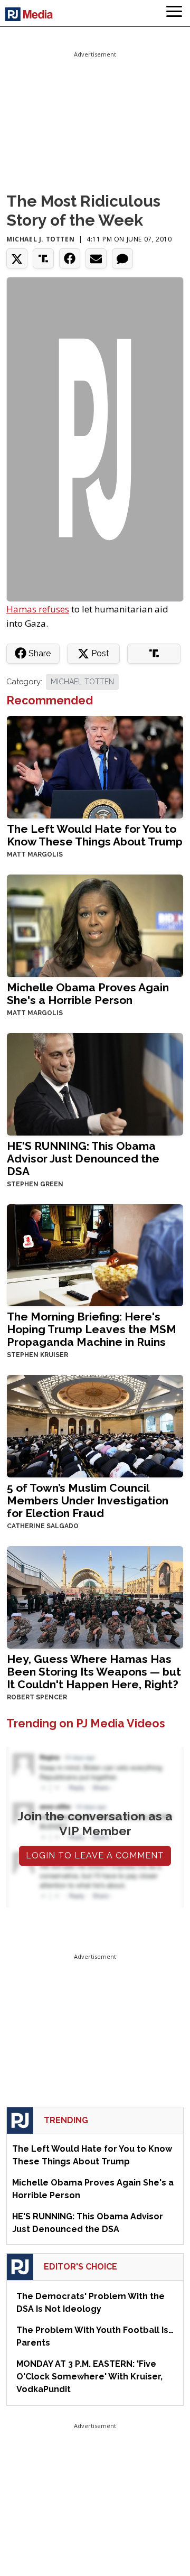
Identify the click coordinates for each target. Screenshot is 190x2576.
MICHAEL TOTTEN (82, 682)
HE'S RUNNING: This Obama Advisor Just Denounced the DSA (83, 1159)
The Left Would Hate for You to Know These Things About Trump (95, 835)
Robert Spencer (37, 1697)
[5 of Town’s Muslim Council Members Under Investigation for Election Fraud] (95, 1425)
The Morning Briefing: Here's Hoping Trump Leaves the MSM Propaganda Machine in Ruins (92, 1329)
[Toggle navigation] (174, 13)
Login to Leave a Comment (95, 1856)
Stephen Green (35, 1184)
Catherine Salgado (43, 1526)
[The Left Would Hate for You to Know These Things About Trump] (95, 766)
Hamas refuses (38, 609)
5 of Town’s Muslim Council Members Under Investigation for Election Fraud (88, 1500)
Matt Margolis (35, 854)
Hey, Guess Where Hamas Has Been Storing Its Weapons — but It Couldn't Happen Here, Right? (94, 1672)
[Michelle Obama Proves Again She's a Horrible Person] (95, 924)
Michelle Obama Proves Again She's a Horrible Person (88, 994)
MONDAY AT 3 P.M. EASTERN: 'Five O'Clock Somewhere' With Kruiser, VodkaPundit (89, 2377)
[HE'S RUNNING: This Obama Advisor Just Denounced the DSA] (95, 1083)
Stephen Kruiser (37, 1355)
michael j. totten (40, 239)
